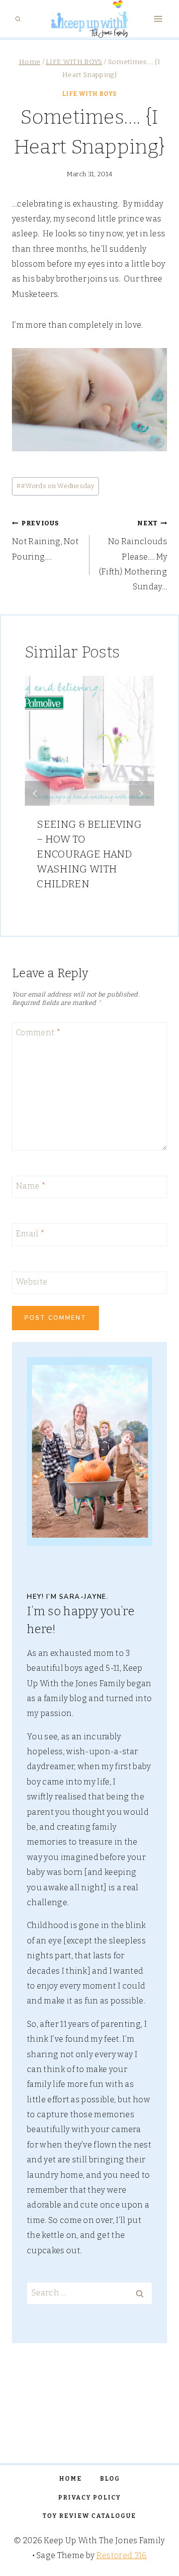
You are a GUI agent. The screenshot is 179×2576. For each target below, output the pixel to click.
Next (142, 793)
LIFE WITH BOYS (89, 94)
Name (31, 1186)
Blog (110, 2479)
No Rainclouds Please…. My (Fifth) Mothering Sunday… (133, 556)
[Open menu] (158, 19)
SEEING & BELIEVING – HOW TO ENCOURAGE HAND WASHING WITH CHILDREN (89, 854)
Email (30, 1234)
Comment (38, 1032)
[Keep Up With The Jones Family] (89, 19)
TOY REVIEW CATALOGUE (89, 2516)
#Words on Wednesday (55, 486)
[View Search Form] (18, 19)
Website (32, 1281)
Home (71, 2479)
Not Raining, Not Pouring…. (45, 540)
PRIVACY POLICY (89, 2498)
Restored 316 (122, 2555)
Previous (37, 793)
